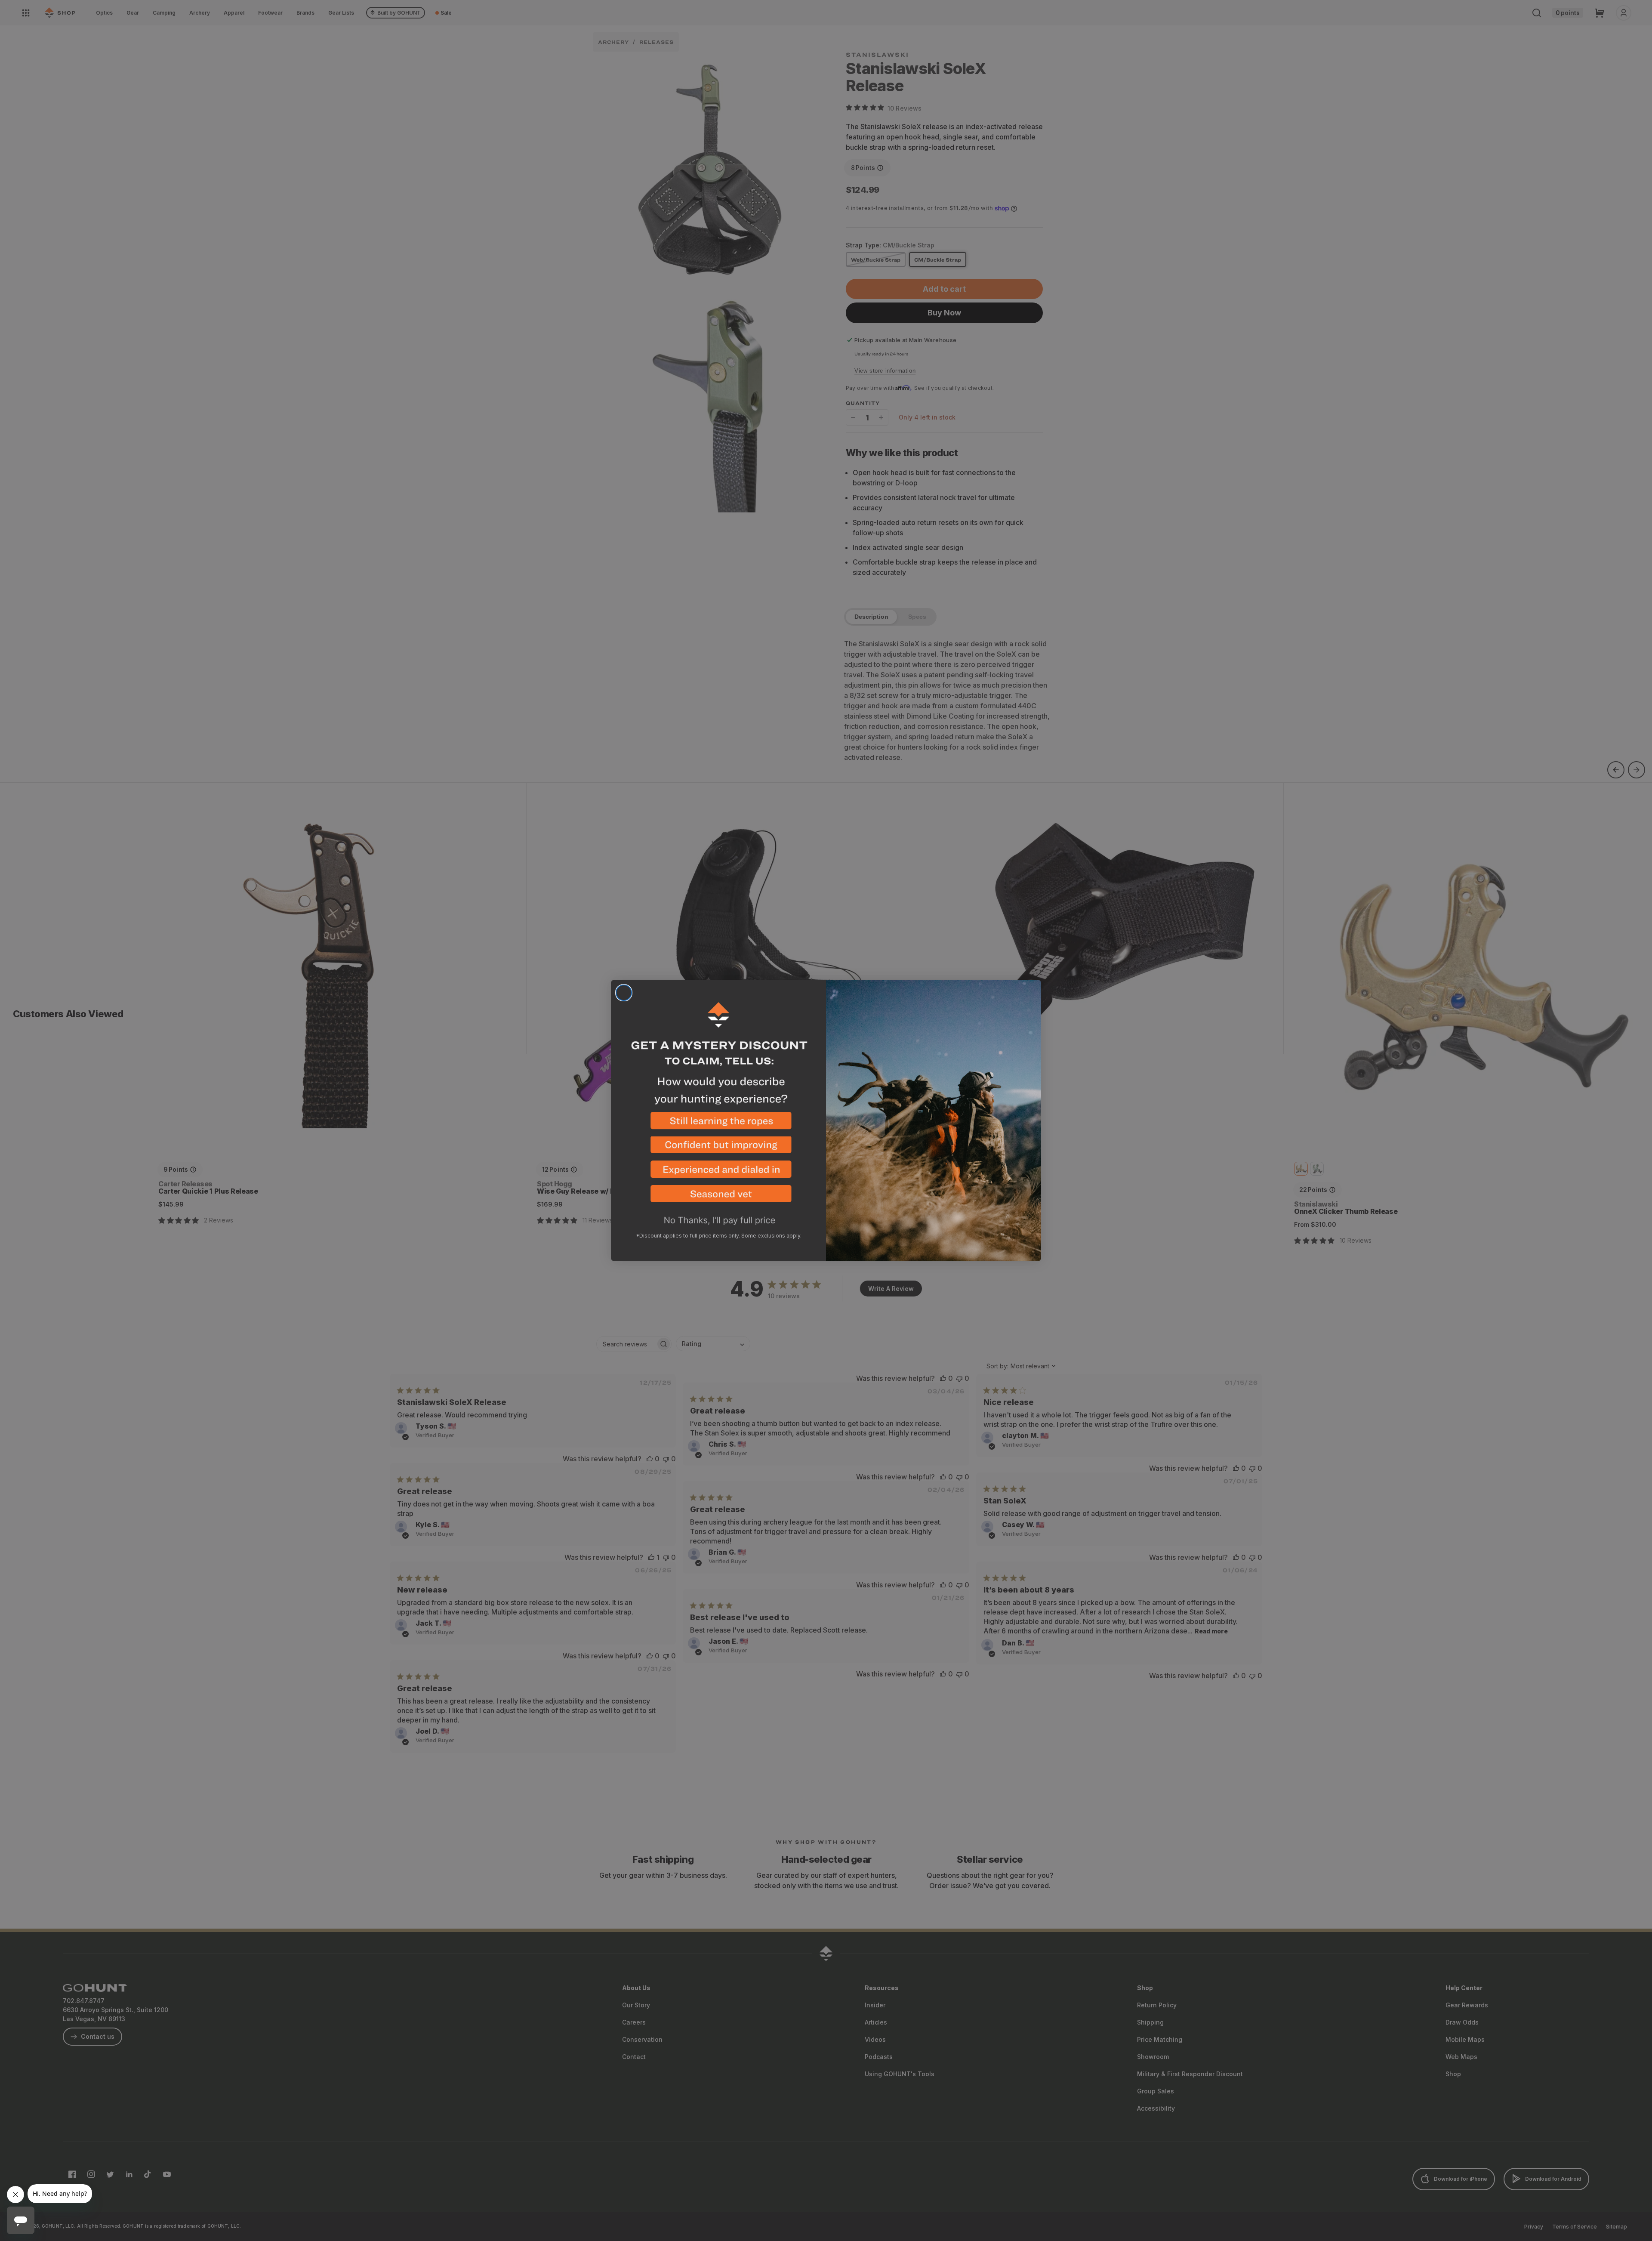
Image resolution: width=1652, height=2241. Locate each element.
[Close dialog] (624, 993)
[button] (718, 1124)
